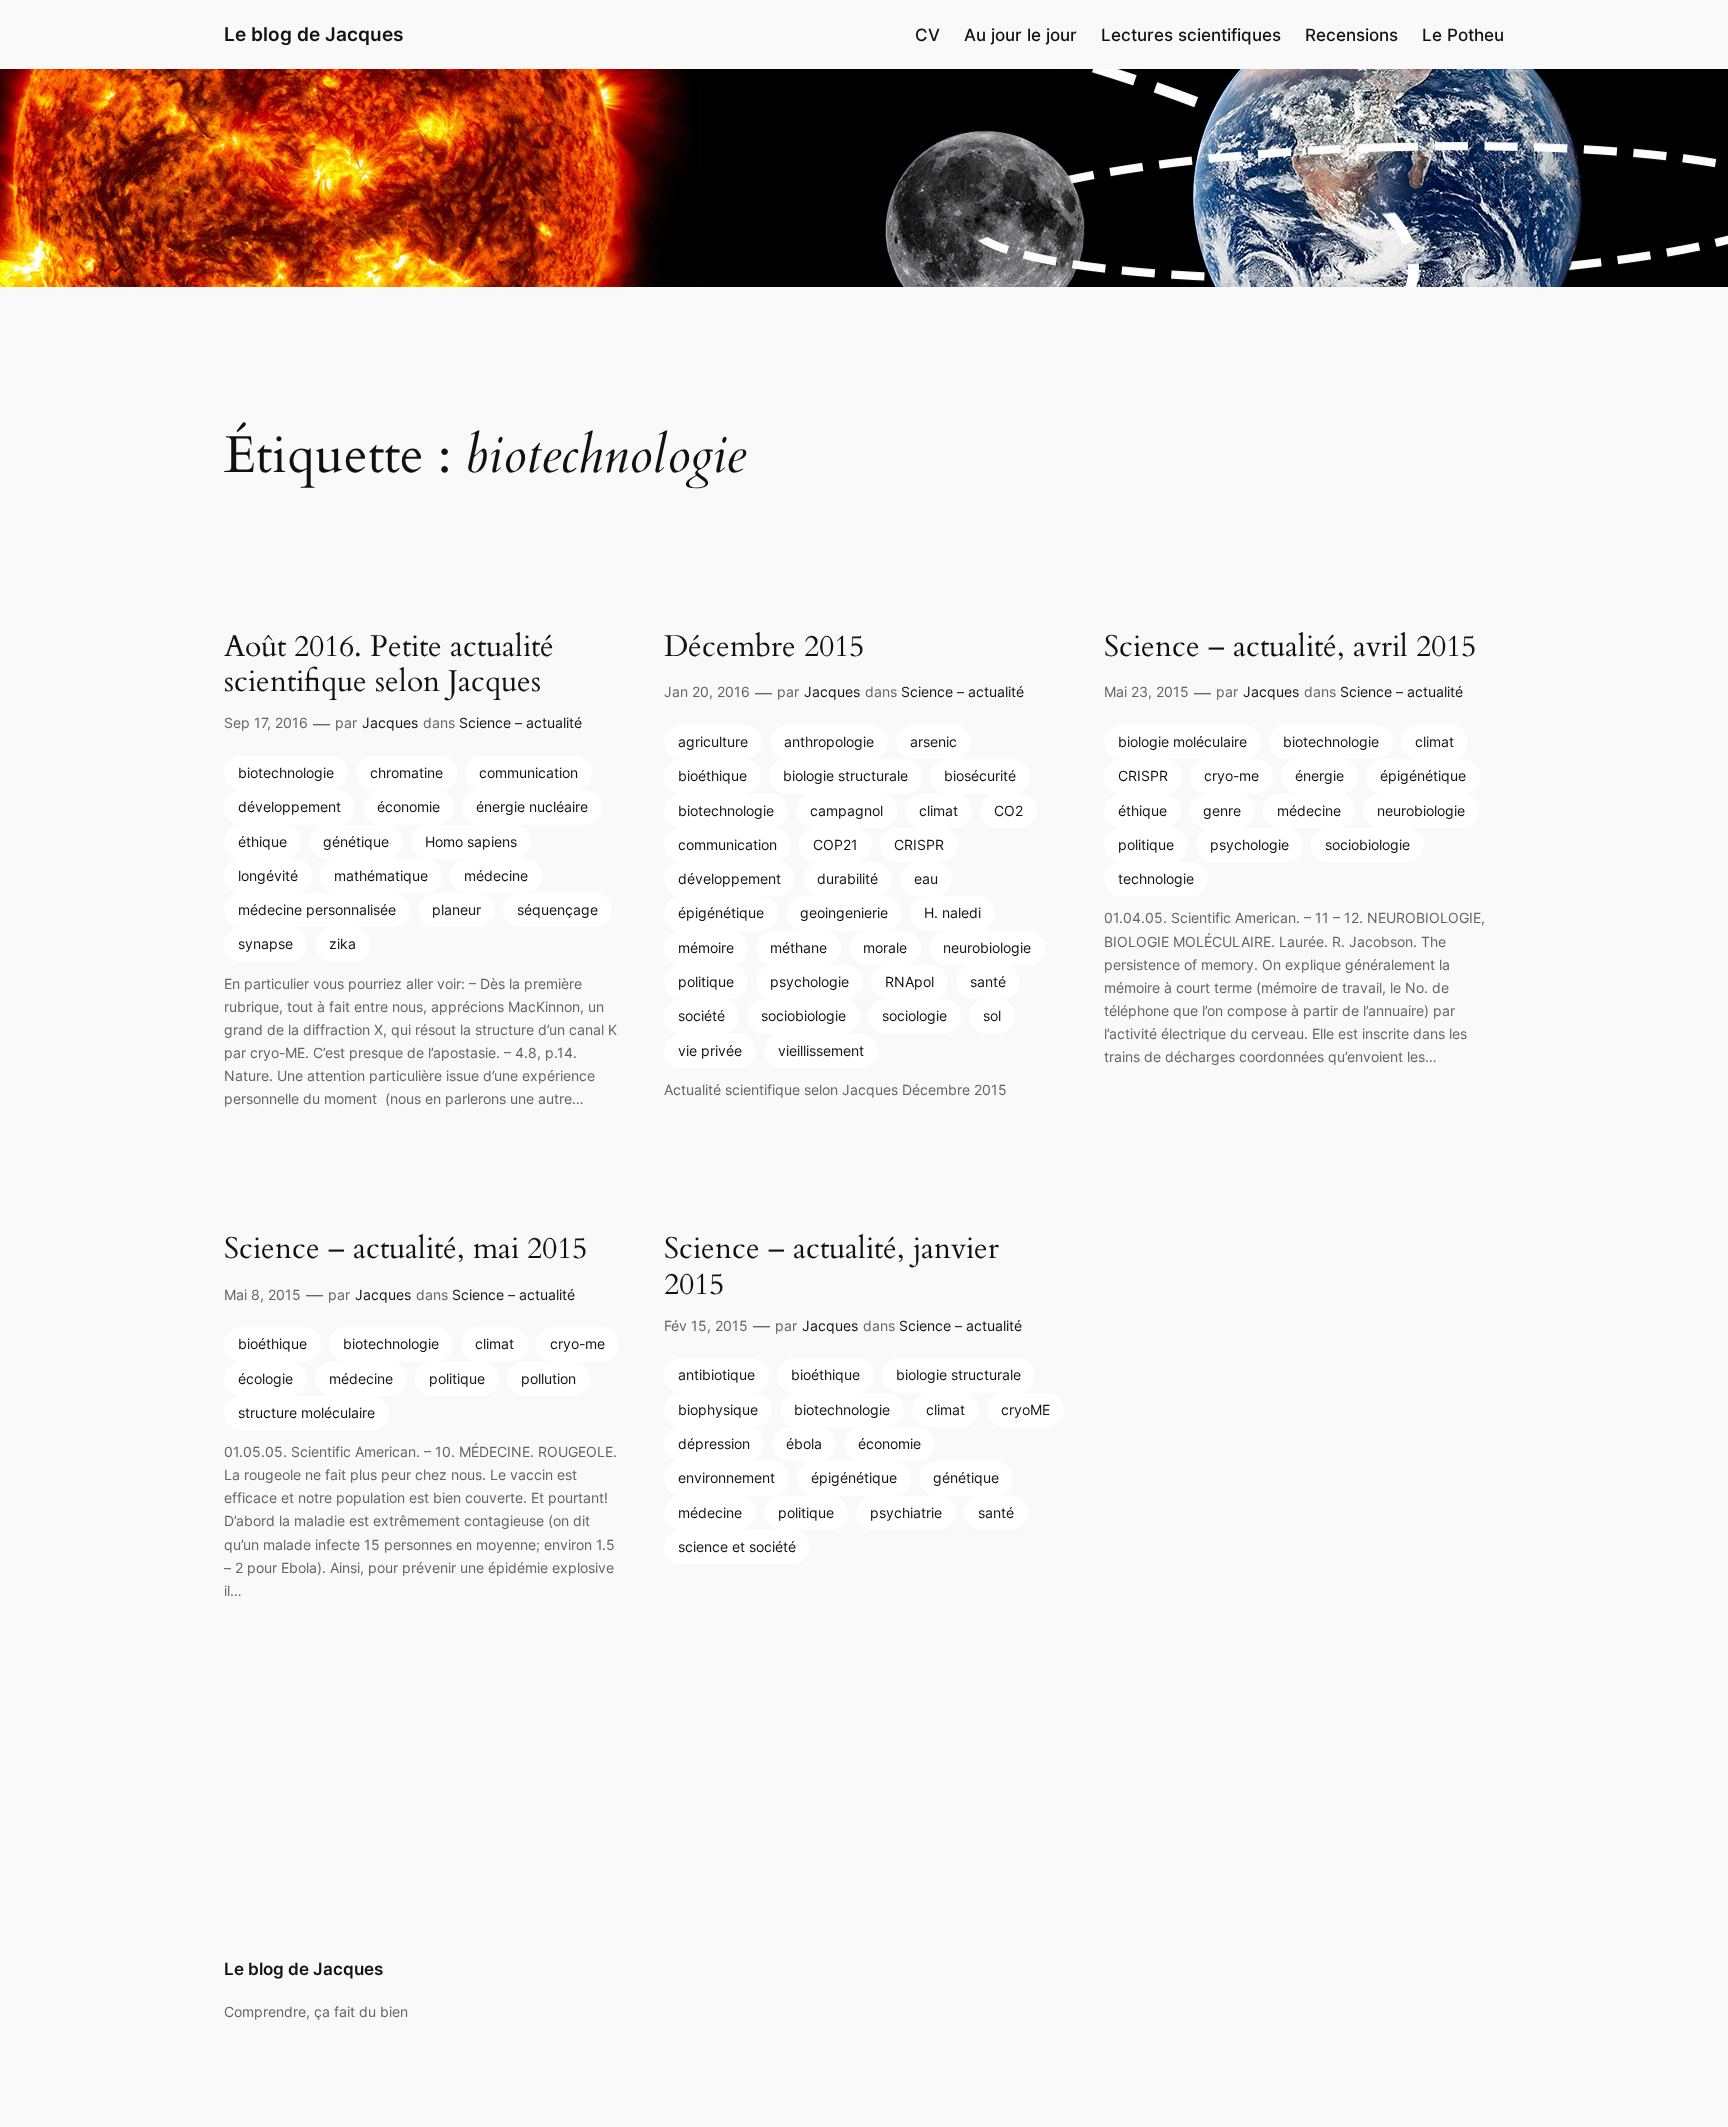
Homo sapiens (471, 841)
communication (528, 772)
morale (885, 947)
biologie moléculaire (1182, 741)
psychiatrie (906, 1512)
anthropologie (829, 741)
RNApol (909, 981)
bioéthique (712, 775)
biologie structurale (845, 775)
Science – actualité (520, 722)
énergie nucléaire (532, 806)
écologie (265, 1378)
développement (289, 806)
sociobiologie (803, 1015)
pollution (548, 1378)
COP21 (835, 844)
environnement (726, 1477)
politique (706, 981)
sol (992, 1015)
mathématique (381, 875)
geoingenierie (844, 912)
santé (988, 981)
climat (938, 810)
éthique (262, 841)
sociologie (914, 1015)
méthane (798, 947)
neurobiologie (987, 947)
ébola (804, 1443)
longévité (268, 875)
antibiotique (716, 1374)
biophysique (718, 1409)
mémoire (706, 947)
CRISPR (919, 844)
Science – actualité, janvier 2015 (831, 1267)
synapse (265, 943)
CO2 (1008, 810)
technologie (1156, 878)
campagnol (846, 810)
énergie (1319, 775)
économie (408, 806)
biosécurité (980, 775)
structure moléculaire (306, 1412)
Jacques (390, 722)
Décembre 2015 (764, 648)
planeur (456, 909)
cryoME (1025, 1409)
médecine (496, 875)
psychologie (809, 981)
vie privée (710, 1050)
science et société (737, 1546)
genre (1222, 810)
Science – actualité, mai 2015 (405, 1250)
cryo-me (1231, 775)
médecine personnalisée (317, 909)
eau (926, 878)
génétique (356, 841)
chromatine (406, 772)
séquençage (557, 909)
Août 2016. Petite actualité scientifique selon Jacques (389, 665)
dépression (714, 1443)
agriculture (713, 741)
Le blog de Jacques (313, 34)
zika (342, 943)
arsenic (933, 741)
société (701, 1015)
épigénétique (721, 912)
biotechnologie (286, 772)
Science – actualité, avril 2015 (1290, 648)
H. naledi (952, 912)
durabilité (847, 878)
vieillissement (821, 1050)
